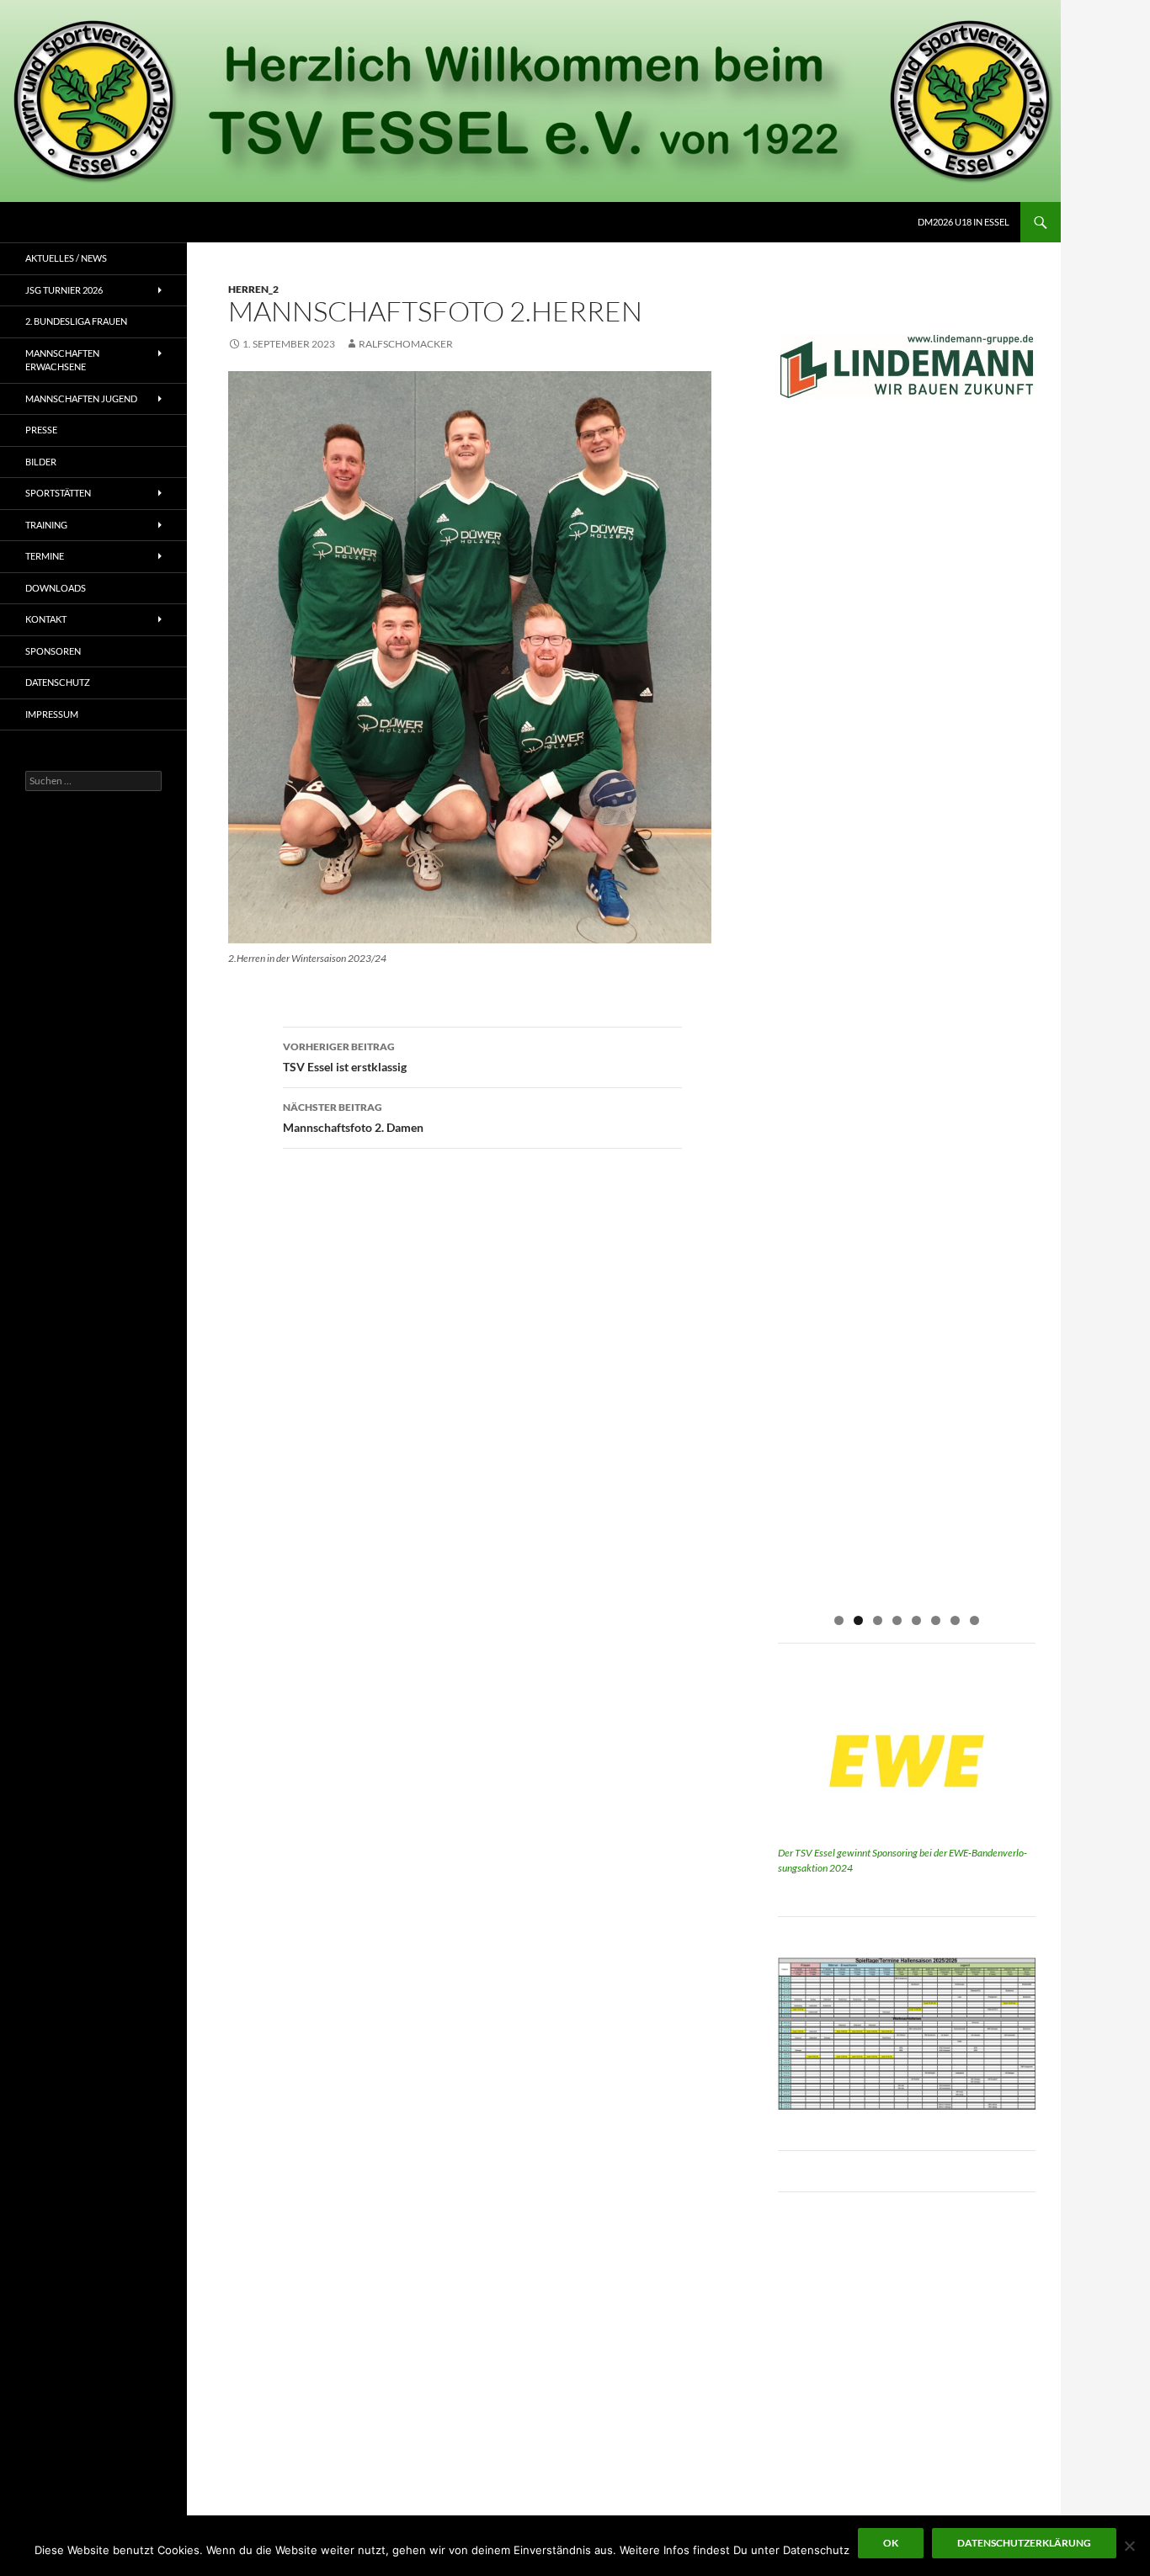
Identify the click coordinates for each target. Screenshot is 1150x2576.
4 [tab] (897, 1620)
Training (46, 525)
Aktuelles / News (66, 258)
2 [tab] (858, 1620)
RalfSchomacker (406, 344)
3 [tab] (878, 1620)
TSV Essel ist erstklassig (345, 1057)
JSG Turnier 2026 (64, 290)
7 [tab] (955, 1620)
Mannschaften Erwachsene (62, 360)
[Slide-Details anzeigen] (907, 366)
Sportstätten (58, 493)
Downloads (56, 588)
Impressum (52, 714)
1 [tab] (839, 1620)
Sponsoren (53, 651)
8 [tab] (974, 1620)
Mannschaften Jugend (81, 398)
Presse (41, 430)
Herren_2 (253, 289)
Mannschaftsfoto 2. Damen (353, 1118)
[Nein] (1129, 2546)
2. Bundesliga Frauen (76, 321)
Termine (45, 556)
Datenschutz (58, 682)
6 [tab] (936, 1620)
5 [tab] (916, 1620)
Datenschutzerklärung (1024, 2543)
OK (891, 2543)
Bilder (41, 462)
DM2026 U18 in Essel (964, 222)
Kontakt (46, 619)
